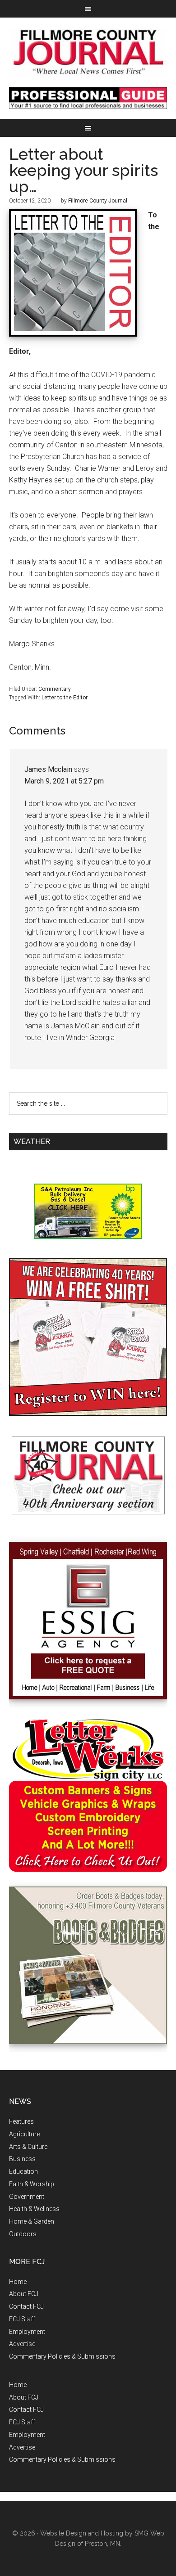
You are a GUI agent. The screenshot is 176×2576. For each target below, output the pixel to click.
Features (21, 2121)
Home (18, 2282)
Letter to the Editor (65, 698)
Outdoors (23, 2234)
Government (27, 2197)
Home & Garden (32, 2221)
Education (23, 2171)
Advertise (22, 2344)
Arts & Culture (28, 2147)
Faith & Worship (32, 2184)
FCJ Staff (22, 2319)
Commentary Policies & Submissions (62, 2356)
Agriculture (24, 2134)
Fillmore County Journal (88, 52)
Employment (27, 2332)
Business (22, 2159)
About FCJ (24, 2294)
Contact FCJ (26, 2306)
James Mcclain (48, 769)
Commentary (55, 689)
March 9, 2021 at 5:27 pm (64, 781)
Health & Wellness (34, 2209)
